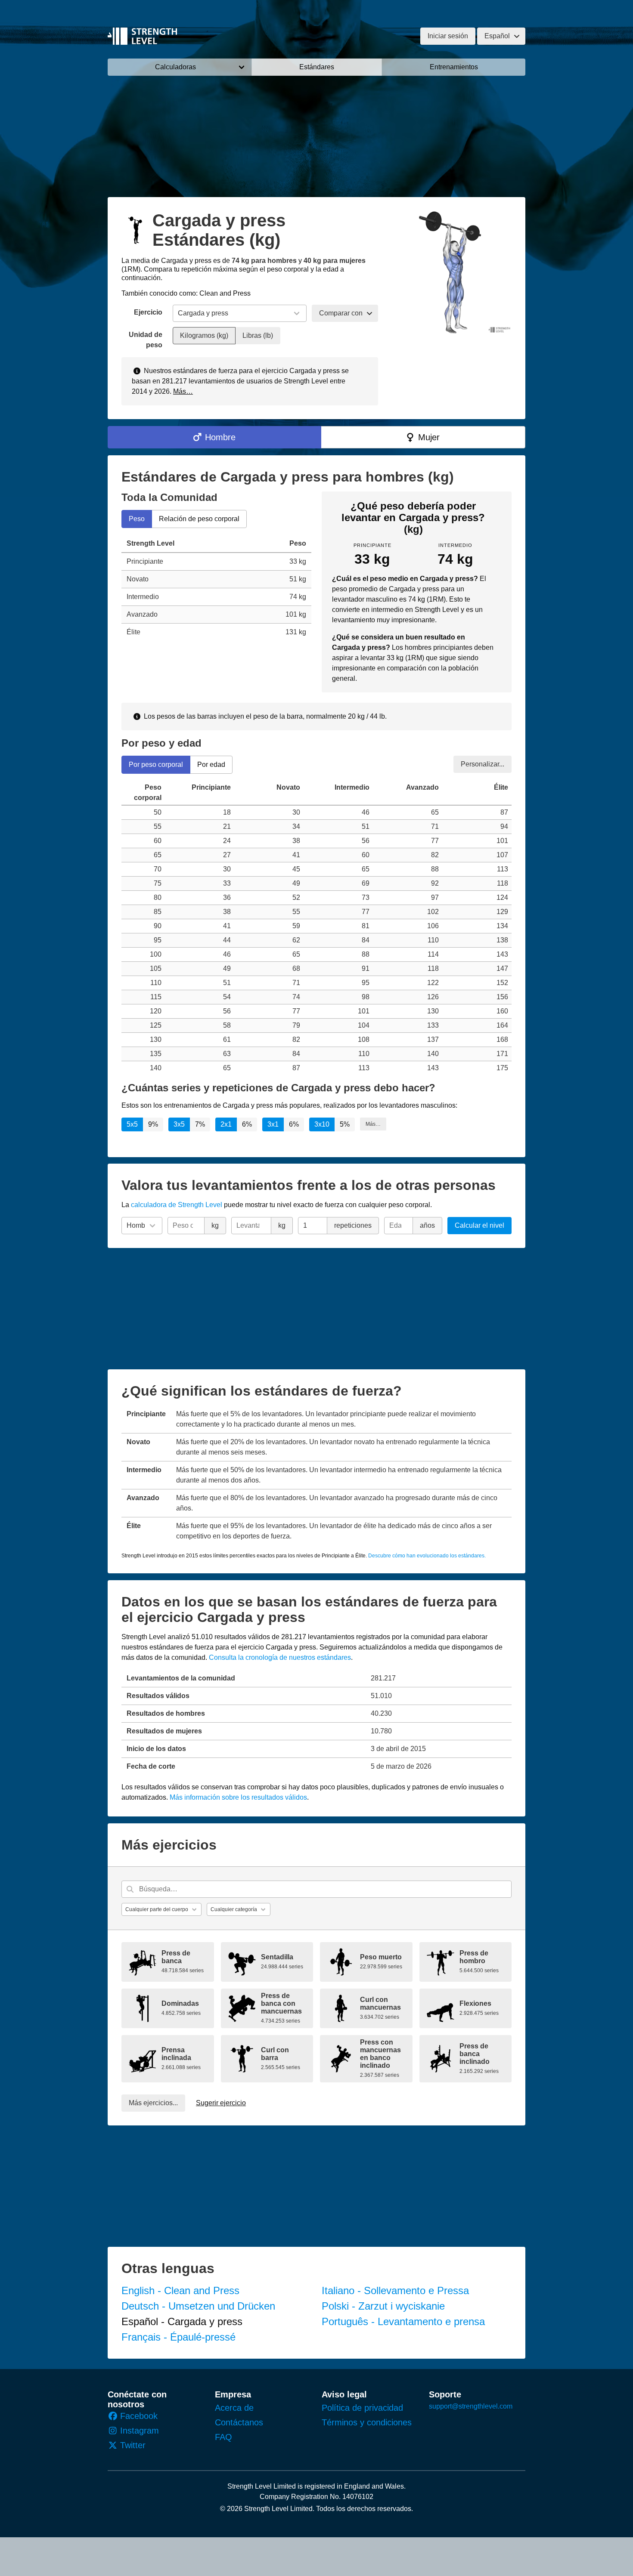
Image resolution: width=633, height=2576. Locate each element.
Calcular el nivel (479, 1225)
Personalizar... (483, 764)
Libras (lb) (258, 335)
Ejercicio (148, 312)
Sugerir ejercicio (221, 2103)
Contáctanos (239, 2422)
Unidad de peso (146, 340)
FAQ (223, 2437)
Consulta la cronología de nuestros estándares (280, 1657)
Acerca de (234, 2408)
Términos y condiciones (367, 2422)
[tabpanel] (216, 588)
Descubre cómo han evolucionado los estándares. (427, 1556)
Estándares (317, 67)
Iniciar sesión (448, 36)
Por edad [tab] (211, 764)
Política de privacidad (362, 2408)
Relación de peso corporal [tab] (199, 519)
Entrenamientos (454, 67)
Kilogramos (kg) (204, 335)
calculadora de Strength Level (177, 1205)
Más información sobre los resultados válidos (238, 1797)
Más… (183, 391)
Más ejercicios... (153, 2103)
